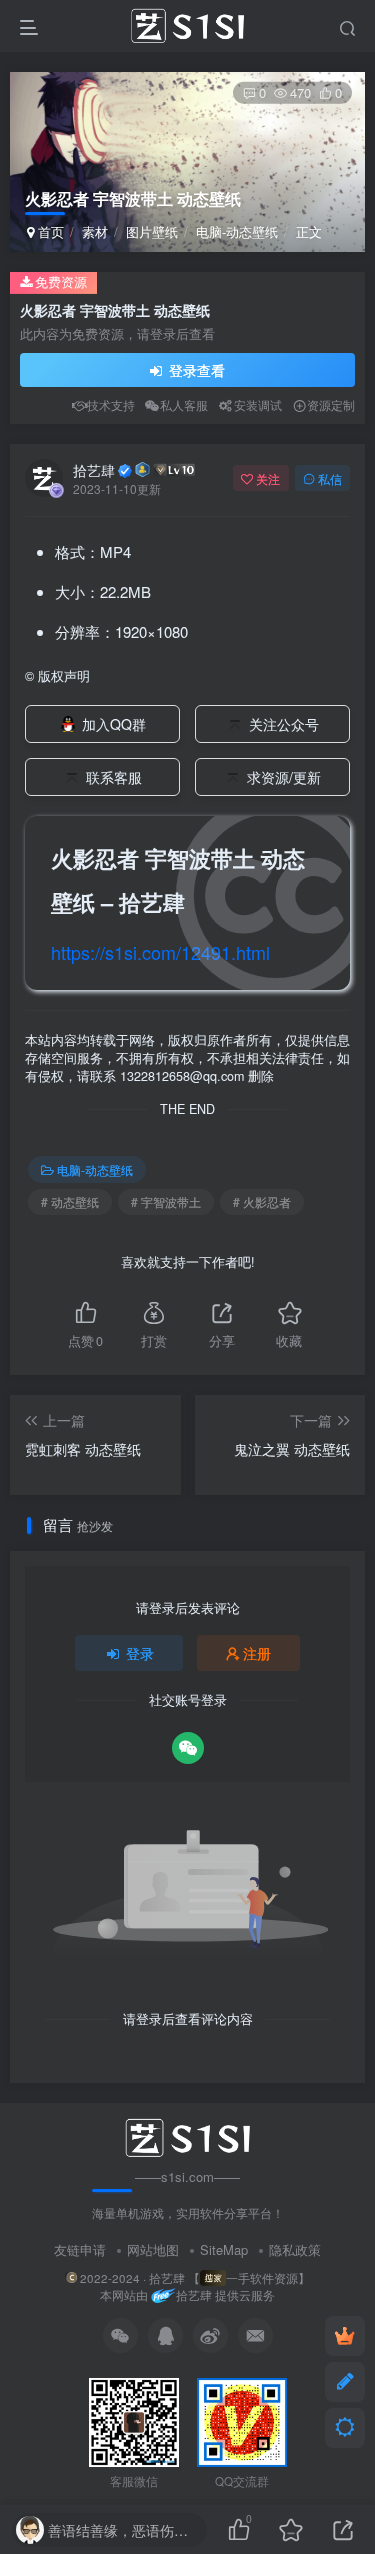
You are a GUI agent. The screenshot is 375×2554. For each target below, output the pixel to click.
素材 (95, 231)
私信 (330, 478)
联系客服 (114, 777)
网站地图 (153, 2249)
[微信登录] (188, 1748)
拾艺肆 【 (174, 2278)
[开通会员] (345, 2336)
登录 (140, 1653)
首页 (49, 231)
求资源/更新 (284, 777)
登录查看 (195, 370)
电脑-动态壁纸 (237, 231)
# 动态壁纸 (70, 1201)
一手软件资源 (262, 2278)
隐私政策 (295, 2249)
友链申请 (80, 2249)
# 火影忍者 (262, 1201)
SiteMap (224, 2249)
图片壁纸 (152, 231)
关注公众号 (284, 724)
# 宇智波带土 (166, 1201)
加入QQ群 (114, 724)
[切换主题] (345, 2428)
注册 (257, 1653)
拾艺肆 (94, 470)
